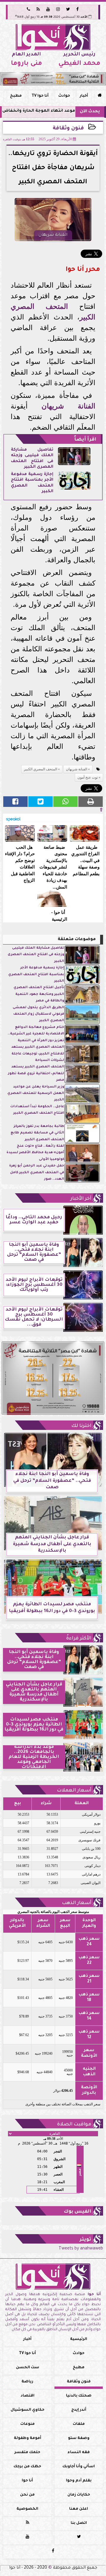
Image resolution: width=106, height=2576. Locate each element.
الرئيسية (79, 2339)
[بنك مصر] (53, 79)
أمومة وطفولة (28, 2438)
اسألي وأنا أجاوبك (79, 2467)
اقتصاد (28, 2396)
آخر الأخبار (81, 1199)
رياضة (27, 2382)
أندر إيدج (79, 2410)
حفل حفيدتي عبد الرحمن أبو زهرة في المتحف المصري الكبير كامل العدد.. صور (37, 1173)
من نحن (27, 2495)
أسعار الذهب (77, 1903)
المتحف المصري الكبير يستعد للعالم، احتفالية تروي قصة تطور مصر (36, 1074)
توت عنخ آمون (88, 777)
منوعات (28, 2424)
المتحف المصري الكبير (40, 769)
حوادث (64, 96)
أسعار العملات (74, 1791)
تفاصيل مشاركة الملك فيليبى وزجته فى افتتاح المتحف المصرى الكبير (36, 955)
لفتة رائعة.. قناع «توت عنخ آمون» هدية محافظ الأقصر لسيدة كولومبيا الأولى (35, 1153)
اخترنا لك (81, 1426)
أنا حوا (27, 2481)
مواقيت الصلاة (74, 2125)
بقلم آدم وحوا (79, 2481)
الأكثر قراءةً (79, 1639)
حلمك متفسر (27, 2453)
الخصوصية (27, 2509)
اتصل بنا (79, 2523)
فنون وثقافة (68, 129)
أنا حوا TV (40, 96)
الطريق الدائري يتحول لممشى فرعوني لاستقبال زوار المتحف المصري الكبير (38, 1014)
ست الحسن (28, 2368)
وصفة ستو (79, 2438)
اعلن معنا (79, 2509)
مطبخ (16, 96)
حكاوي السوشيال (28, 2410)
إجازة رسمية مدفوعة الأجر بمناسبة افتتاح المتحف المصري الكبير (36, 975)
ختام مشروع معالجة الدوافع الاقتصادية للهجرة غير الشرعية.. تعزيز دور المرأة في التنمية (36, 1034)
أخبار (84, 96)
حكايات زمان (79, 2495)
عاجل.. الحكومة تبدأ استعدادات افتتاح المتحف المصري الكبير (37, 1110)
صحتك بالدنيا (79, 2396)
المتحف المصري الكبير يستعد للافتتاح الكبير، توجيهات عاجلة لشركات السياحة (38, 1054)
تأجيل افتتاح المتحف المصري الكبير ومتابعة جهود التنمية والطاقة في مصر (39, 994)
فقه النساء (79, 2453)
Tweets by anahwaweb (81, 2249)
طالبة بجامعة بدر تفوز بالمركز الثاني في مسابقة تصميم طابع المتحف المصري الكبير (37, 1133)
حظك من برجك (27, 2467)
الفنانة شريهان (68, 406)
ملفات (79, 2424)
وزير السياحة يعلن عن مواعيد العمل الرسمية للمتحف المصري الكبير (36, 1094)
